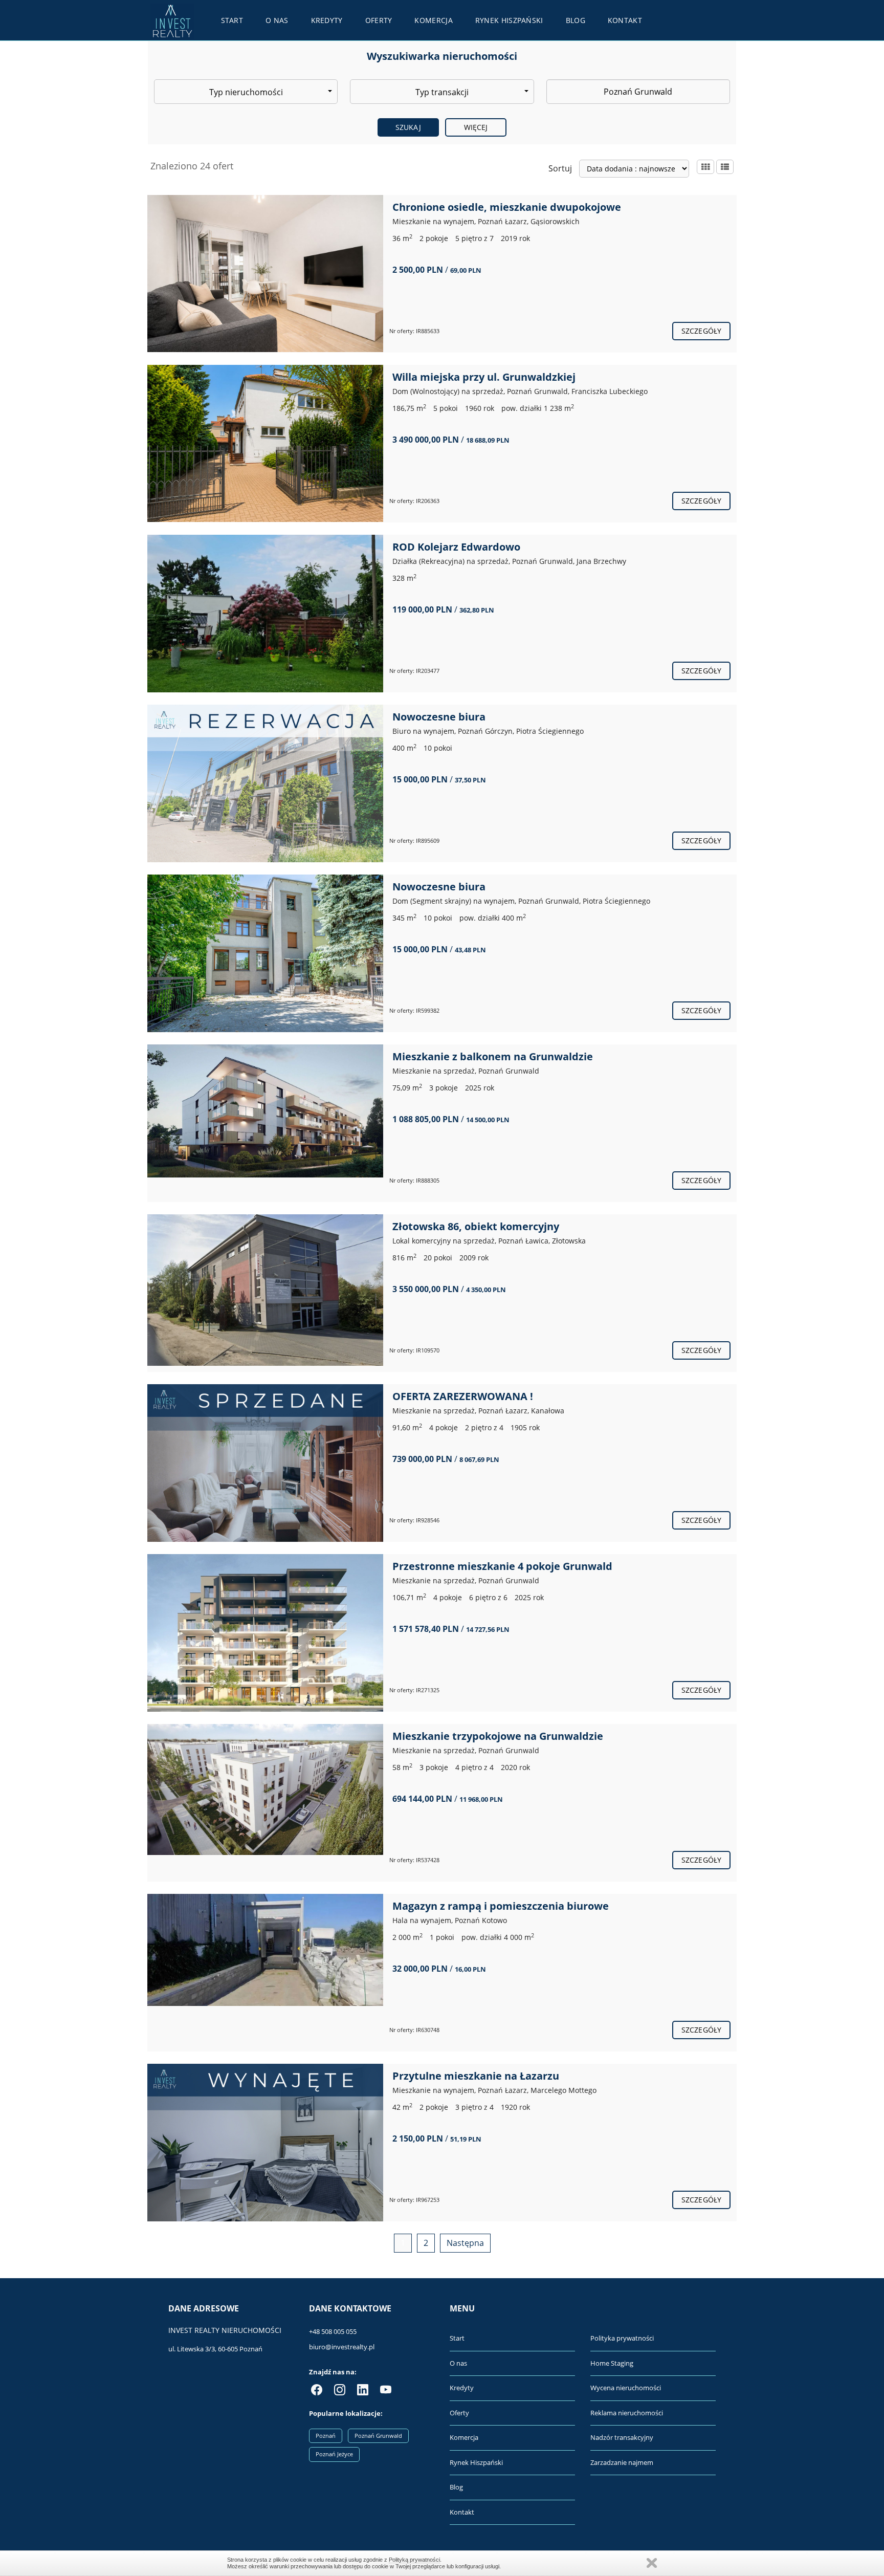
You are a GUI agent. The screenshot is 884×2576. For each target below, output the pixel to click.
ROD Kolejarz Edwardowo (456, 547)
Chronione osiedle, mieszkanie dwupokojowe (507, 207)
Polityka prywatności (622, 2338)
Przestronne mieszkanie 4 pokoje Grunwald (502, 1566)
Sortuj (560, 168)
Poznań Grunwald (378, 2436)
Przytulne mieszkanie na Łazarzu (476, 2076)
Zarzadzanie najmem (622, 2462)
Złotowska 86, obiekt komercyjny (476, 1226)
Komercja (433, 20)
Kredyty (327, 20)
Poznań (326, 2436)
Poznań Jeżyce (334, 2454)
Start (232, 20)
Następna (465, 2243)
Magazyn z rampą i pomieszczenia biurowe (501, 1906)
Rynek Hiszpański (509, 20)
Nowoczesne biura (439, 717)
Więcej (476, 127)
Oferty (379, 20)
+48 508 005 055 (333, 2331)
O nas (277, 20)
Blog (576, 20)
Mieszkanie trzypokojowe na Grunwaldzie (498, 1736)
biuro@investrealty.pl (342, 2347)
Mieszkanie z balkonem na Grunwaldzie (493, 1056)
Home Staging (612, 2363)
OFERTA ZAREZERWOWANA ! (463, 1396)
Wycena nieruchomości (626, 2388)
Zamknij (652, 2563)
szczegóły (701, 331)
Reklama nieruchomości (627, 2413)
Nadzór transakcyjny (622, 2437)
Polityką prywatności (414, 2560)
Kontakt (625, 20)
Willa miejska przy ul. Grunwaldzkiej (484, 377)
